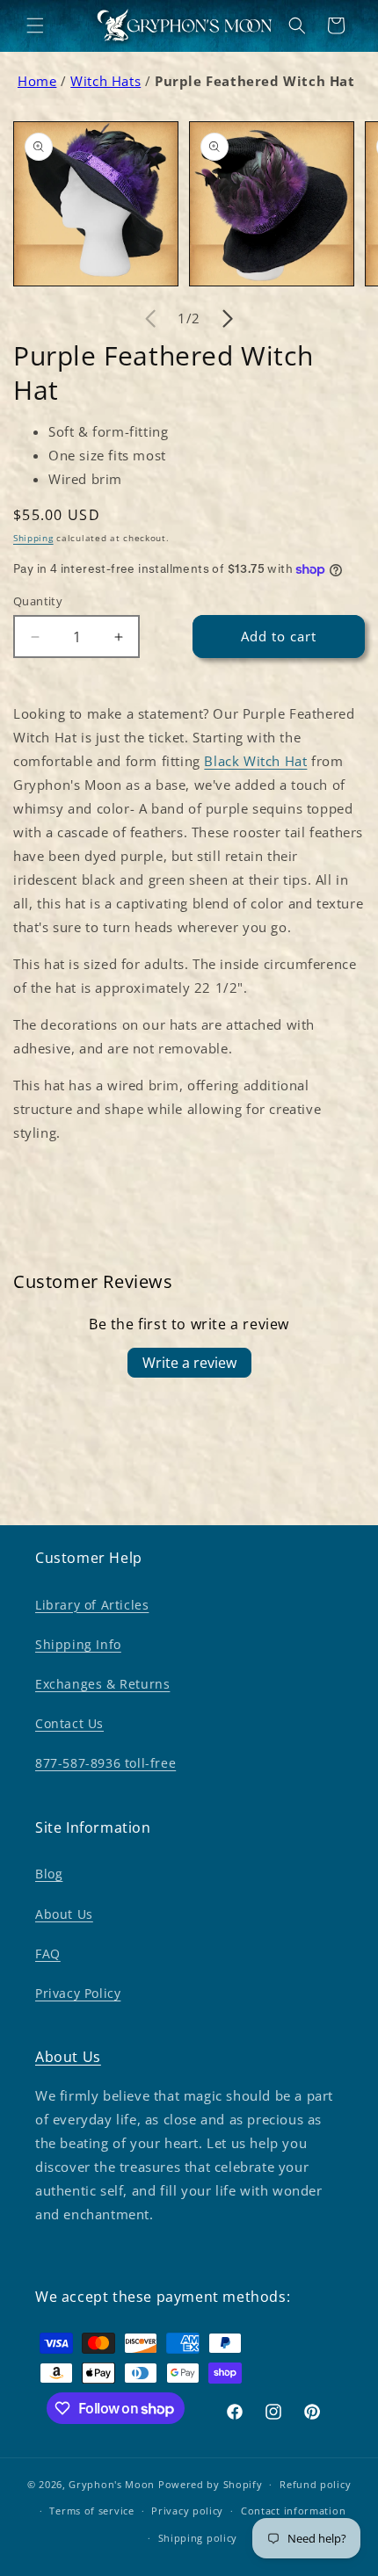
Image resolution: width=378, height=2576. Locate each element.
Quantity (38, 601)
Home (37, 81)
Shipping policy (198, 2538)
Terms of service (91, 2511)
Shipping (33, 538)
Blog (49, 1874)
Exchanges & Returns (102, 1684)
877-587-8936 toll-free (105, 1763)
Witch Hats (105, 81)
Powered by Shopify (211, 2484)
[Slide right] (228, 319)
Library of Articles (92, 1605)
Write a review (189, 1363)
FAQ (48, 1954)
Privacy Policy (78, 1993)
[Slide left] (150, 319)
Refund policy (315, 2484)
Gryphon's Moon (112, 2484)
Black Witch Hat (255, 761)
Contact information (293, 2511)
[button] (35, 25)
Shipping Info (78, 1644)
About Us (64, 1914)
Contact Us (69, 1723)
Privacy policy (187, 2511)
